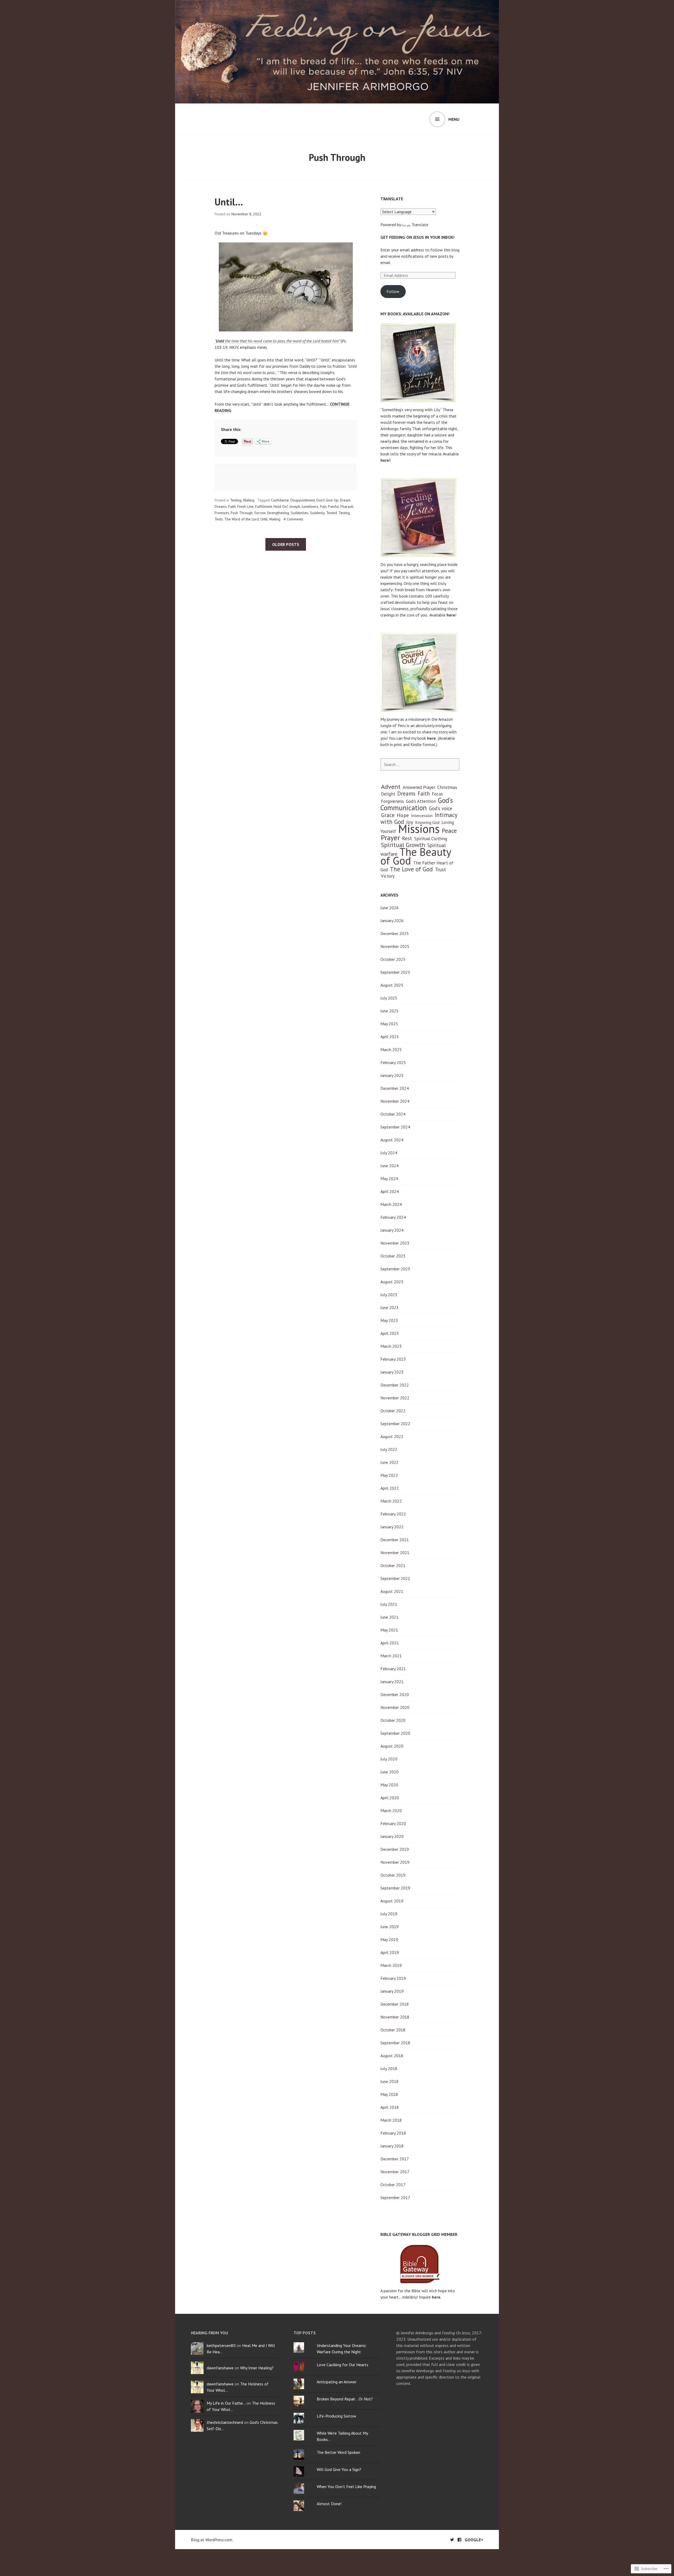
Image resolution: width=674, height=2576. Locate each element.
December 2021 (395, 1540)
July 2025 (389, 998)
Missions (419, 829)
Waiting (249, 500)
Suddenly (317, 513)
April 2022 (390, 1488)
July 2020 (389, 1759)
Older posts (286, 544)
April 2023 (390, 1333)
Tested (332, 513)
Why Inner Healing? (257, 2368)
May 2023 (389, 1320)
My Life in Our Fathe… (226, 2403)
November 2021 (395, 1553)
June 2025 (390, 1011)
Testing (236, 500)
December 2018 (395, 2004)
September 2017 (395, 2197)
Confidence (280, 500)
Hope (403, 815)
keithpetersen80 (221, 2345)
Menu (454, 119)
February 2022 (393, 1514)
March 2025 (391, 1050)
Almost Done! (329, 2504)
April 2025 (390, 1037)
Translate (420, 225)
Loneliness (310, 506)
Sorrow (260, 513)
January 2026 (392, 921)
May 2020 (389, 1785)
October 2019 (393, 1875)
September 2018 (395, 2043)
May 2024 (389, 1178)
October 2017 (393, 2185)
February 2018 (393, 2133)
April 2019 (390, 1952)
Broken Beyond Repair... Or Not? (345, 2399)
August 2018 (392, 2056)
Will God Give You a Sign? (339, 2469)
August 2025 (392, 985)
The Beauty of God (416, 856)
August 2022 (392, 1436)
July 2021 (389, 1604)
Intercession (422, 815)
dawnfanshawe (220, 2368)
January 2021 (392, 1682)
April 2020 (390, 1798)
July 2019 (389, 1914)
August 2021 (392, 1591)
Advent (391, 787)
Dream (345, 500)
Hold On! (281, 506)
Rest (407, 838)
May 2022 (389, 1475)
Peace (449, 831)
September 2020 (395, 1733)
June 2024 (390, 1166)
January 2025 (392, 1075)
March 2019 (391, 1965)
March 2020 (391, 1811)
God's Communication (417, 804)
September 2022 (395, 1424)
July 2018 (389, 2068)
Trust (440, 869)
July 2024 (389, 1153)
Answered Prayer (419, 787)
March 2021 (391, 1656)
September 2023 (395, 1269)
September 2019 (395, 1888)
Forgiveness (392, 801)
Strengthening (278, 513)
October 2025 (393, 959)
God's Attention (421, 801)
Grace (388, 815)
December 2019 (395, 1849)
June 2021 (390, 1617)
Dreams (221, 506)
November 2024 (395, 1101)
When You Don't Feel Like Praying (346, 2487)
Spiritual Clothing (431, 839)
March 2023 (391, 1346)
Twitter (452, 2540)
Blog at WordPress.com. (212, 2540)
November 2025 (395, 946)
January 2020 (392, 1836)
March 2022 (391, 1501)
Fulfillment (264, 506)
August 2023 (392, 1282)
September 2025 (395, 972)
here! (385, 460)
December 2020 (395, 1694)
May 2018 (389, 2094)
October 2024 (393, 1114)
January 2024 (392, 1230)
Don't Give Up (327, 500)
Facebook (459, 2540)
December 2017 (395, 2159)
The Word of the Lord (242, 519)
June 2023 (390, 1307)
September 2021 (395, 1578)
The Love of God (411, 869)
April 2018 (390, 2107)
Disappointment (303, 500)
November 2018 (395, 2017)
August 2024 (392, 1140)
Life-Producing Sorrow (336, 2416)
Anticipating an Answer (337, 2382)
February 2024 (393, 1217)
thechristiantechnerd (225, 2422)
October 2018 (393, 2030)
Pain (323, 506)
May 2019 (389, 1940)
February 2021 (393, 1669)
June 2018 (390, 2081)
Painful (333, 506)
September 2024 (395, 1127)
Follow (393, 291)
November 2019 (395, 1862)
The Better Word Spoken (338, 2452)
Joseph (295, 506)
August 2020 (392, 1746)
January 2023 (392, 1372)
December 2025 (395, 933)
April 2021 (390, 1643)
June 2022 (390, 1462)
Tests (219, 519)
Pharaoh (347, 506)
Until (264, 519)
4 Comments (293, 519)
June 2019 (390, 1927)
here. (432, 738)
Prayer (390, 838)
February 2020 (393, 1823)
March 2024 (391, 1204)
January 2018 (392, 2146)
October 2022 (393, 1411)
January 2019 (392, 1991)
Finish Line (245, 506)
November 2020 (395, 1707)
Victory (388, 876)
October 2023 (393, 1256)
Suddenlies (299, 513)
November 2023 (395, 1243)
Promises (222, 513)
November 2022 (395, 1398)
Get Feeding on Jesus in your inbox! (417, 237)
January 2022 (392, 1527)
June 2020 (390, 1772)
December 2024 (395, 1088)
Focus (437, 794)
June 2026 (390, 908)
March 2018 (391, 2120)
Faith (232, 506)
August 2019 (392, 1901)
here (451, 615)
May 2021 (389, 1630)
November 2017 (395, 2172)
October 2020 (393, 1720)
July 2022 (389, 1449)
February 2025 (393, 1062)
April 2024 (390, 1191)
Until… (229, 202)
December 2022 (395, 1385)
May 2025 (389, 1024)
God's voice (440, 808)
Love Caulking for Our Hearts (343, 2365)
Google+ (474, 2540)
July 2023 (389, 1295)
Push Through (242, 513)
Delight (388, 794)
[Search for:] (420, 764)
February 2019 (393, 1978)
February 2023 (393, 1359)
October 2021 (393, 1565)
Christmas (447, 787)
